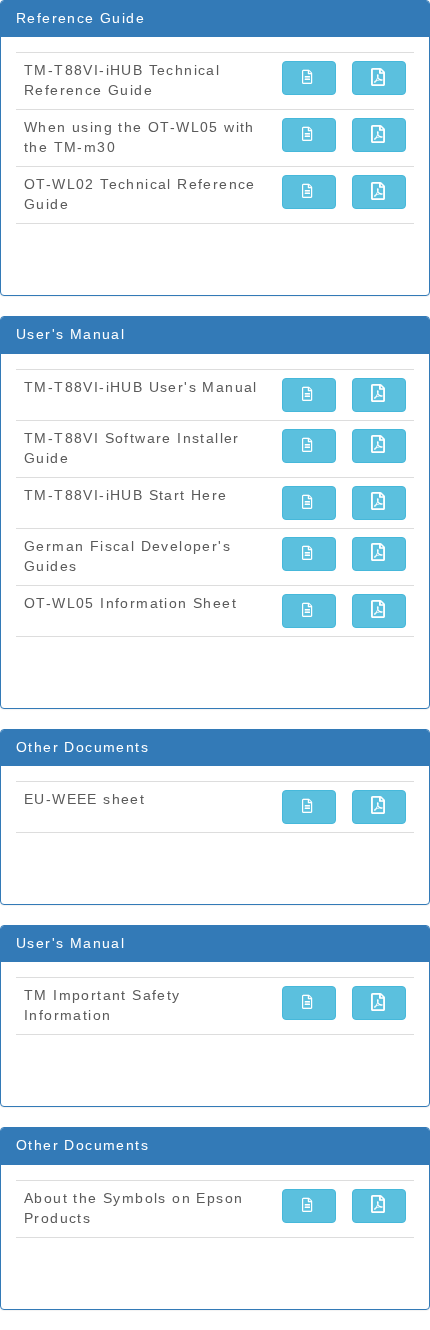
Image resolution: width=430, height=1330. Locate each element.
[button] (309, 78)
